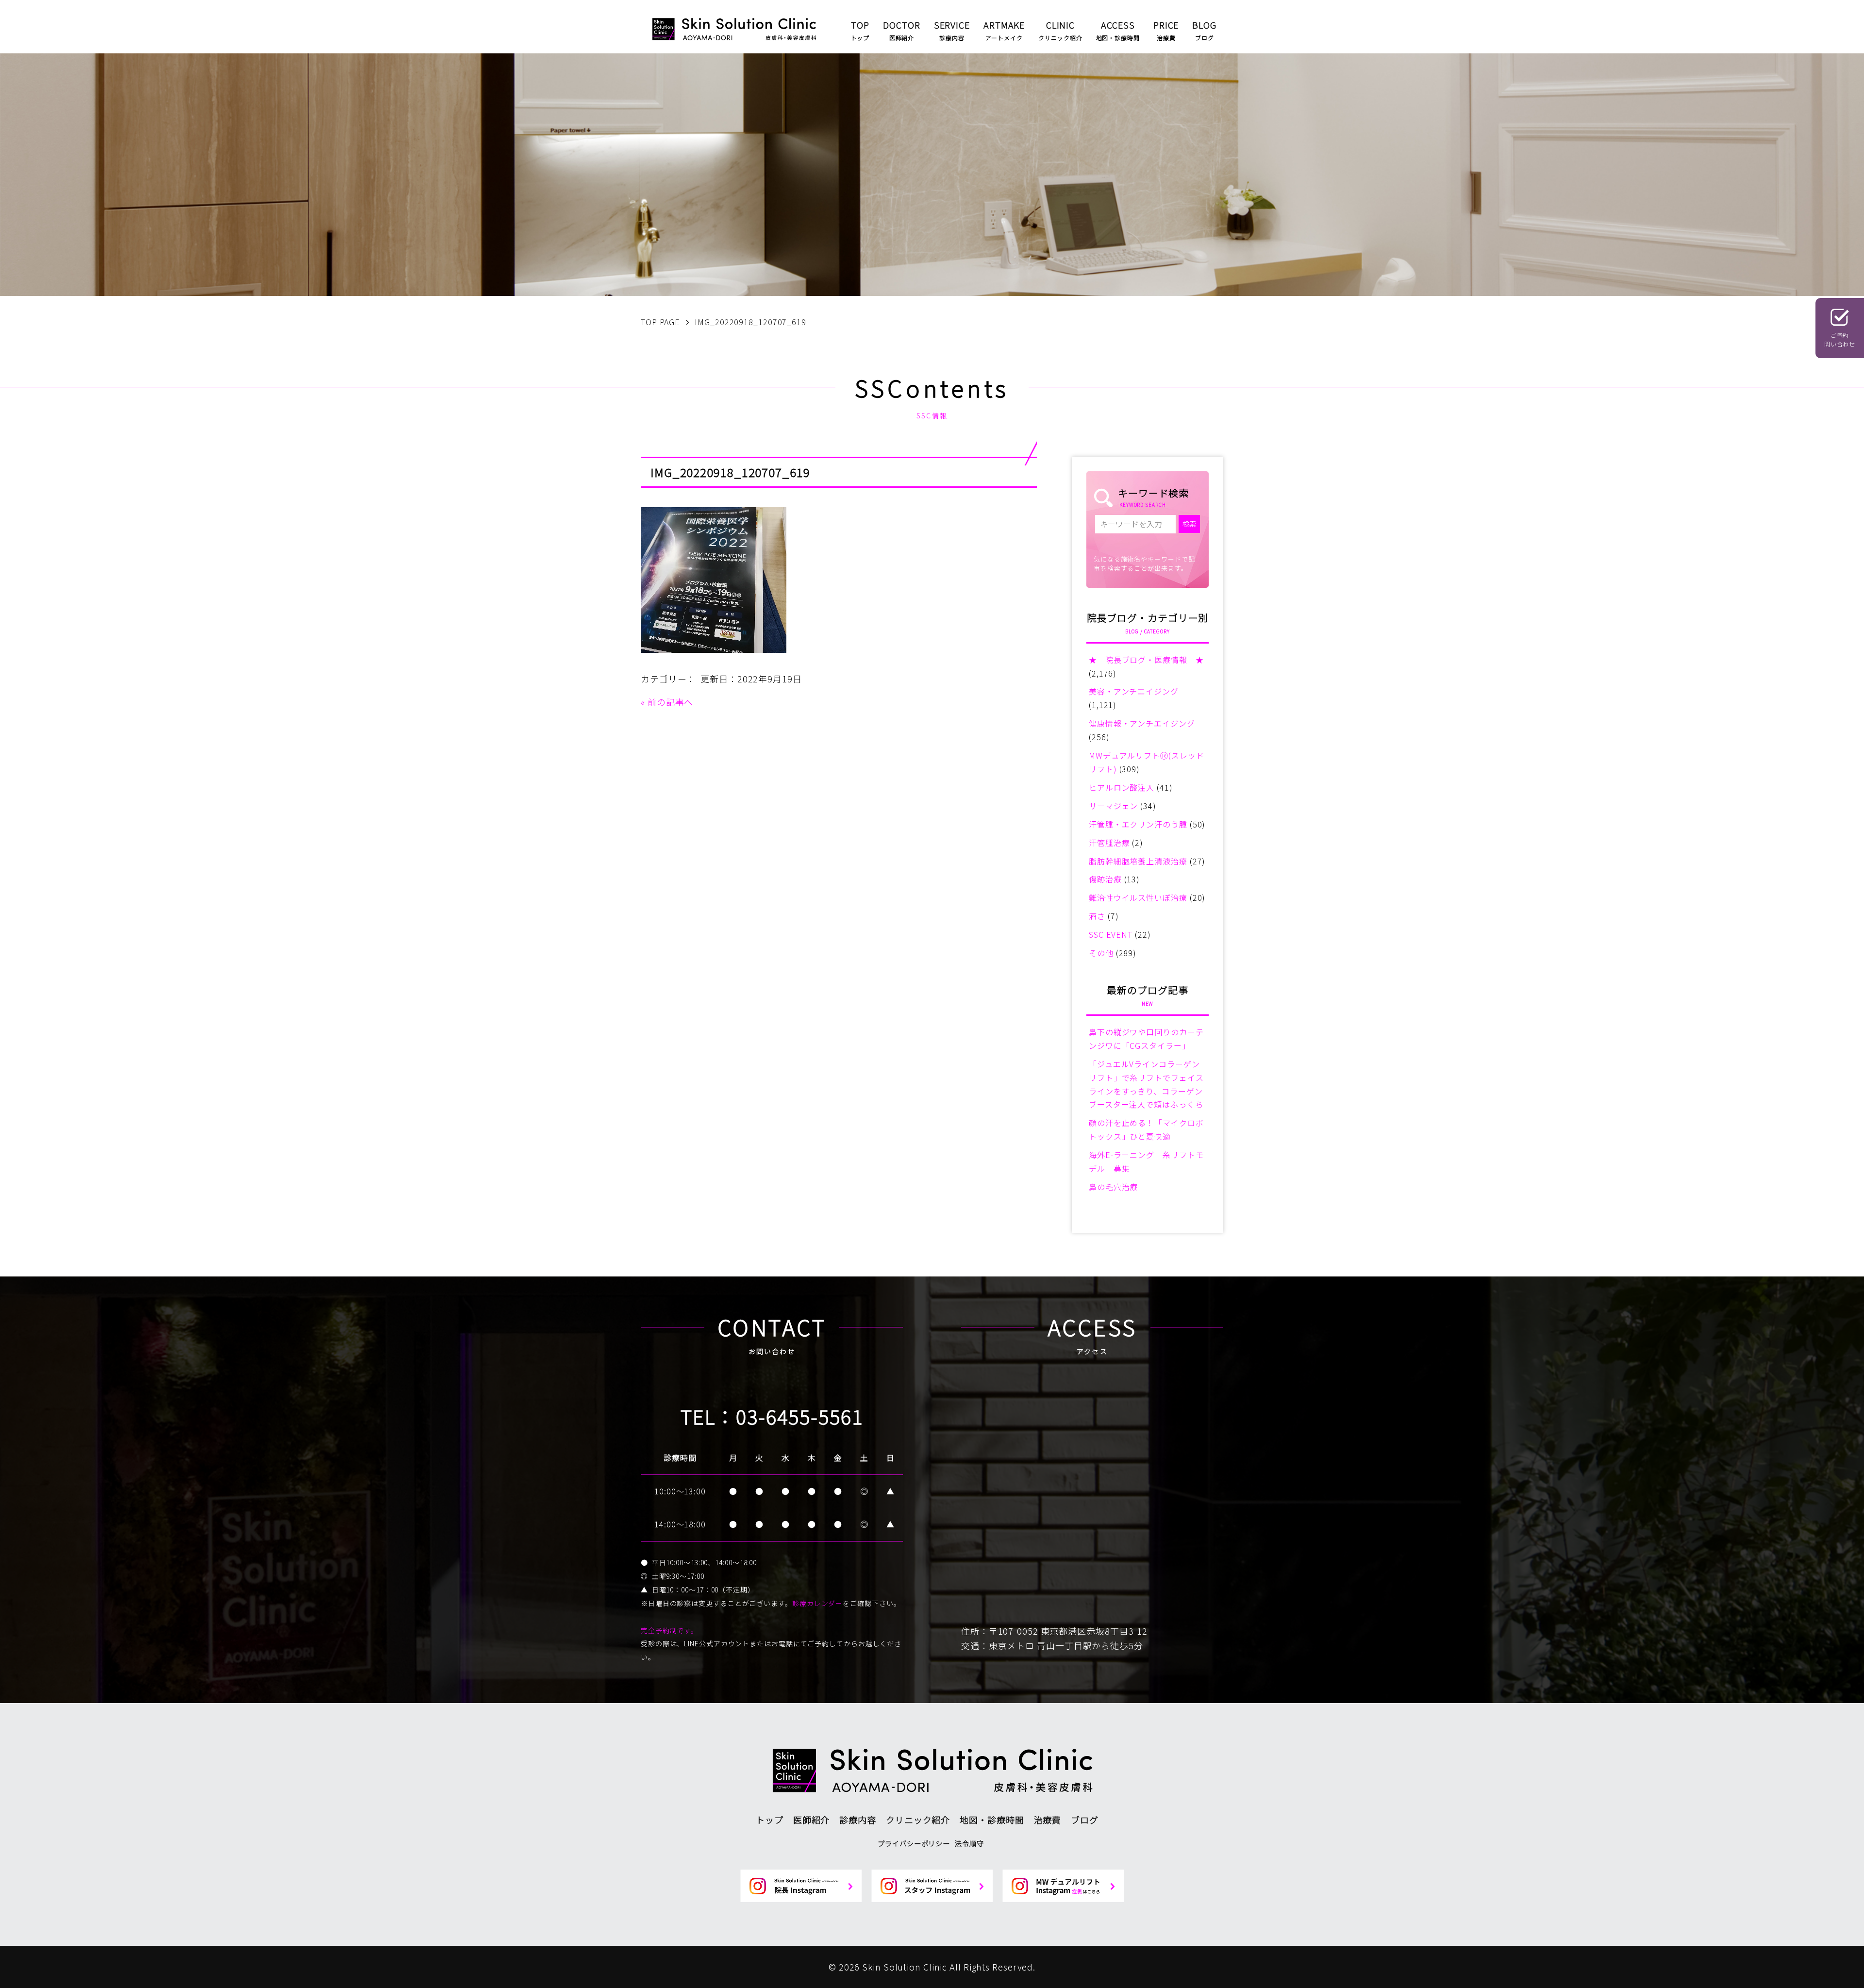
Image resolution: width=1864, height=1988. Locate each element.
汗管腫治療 (1109, 843)
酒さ (1097, 916)
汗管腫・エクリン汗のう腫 (1138, 824)
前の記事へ (671, 702)
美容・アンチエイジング (1134, 691)
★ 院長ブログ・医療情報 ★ (1146, 660)
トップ (770, 1820)
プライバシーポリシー (914, 1843)
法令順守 (969, 1843)
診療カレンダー (817, 1603)
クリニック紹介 (918, 1820)
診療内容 (858, 1820)
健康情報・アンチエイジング (1142, 723)
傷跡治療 (1105, 879)
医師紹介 (812, 1820)
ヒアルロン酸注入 (1122, 787)
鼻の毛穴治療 (1113, 1187)
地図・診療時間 (992, 1820)
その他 (1101, 953)
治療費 (1048, 1820)
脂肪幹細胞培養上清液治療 (1138, 861)
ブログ (1085, 1820)
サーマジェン (1113, 806)
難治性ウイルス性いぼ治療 (1138, 897)
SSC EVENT (1111, 934)
